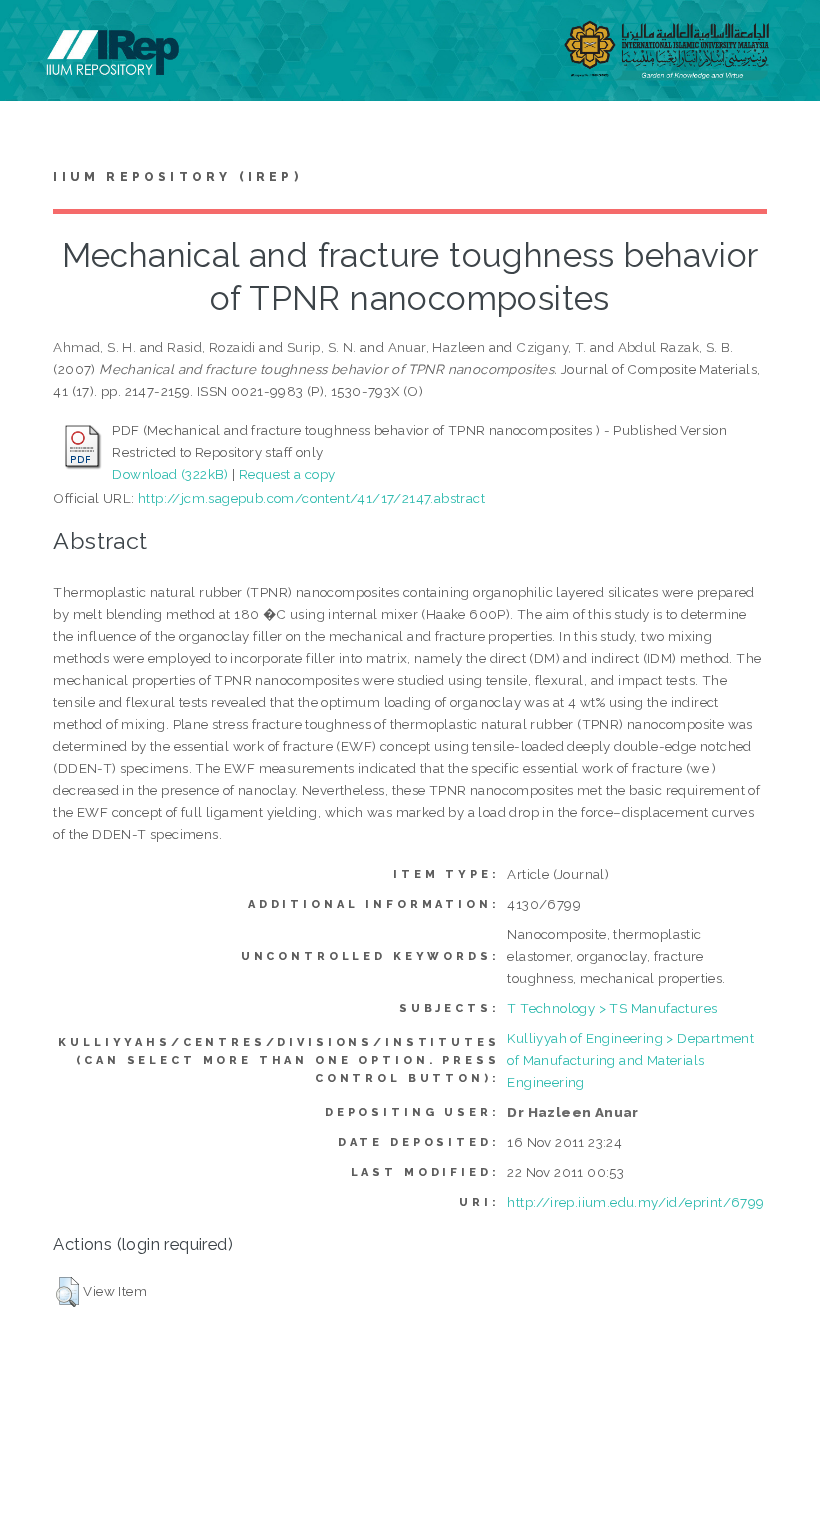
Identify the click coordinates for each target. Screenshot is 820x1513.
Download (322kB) (170, 474)
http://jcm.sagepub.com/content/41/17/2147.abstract (311, 498)
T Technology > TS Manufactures (612, 1008)
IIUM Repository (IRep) (177, 177)
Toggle (36, 37)
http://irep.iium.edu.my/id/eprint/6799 (635, 1202)
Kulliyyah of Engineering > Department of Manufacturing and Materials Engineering (630, 1060)
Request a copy (287, 474)
